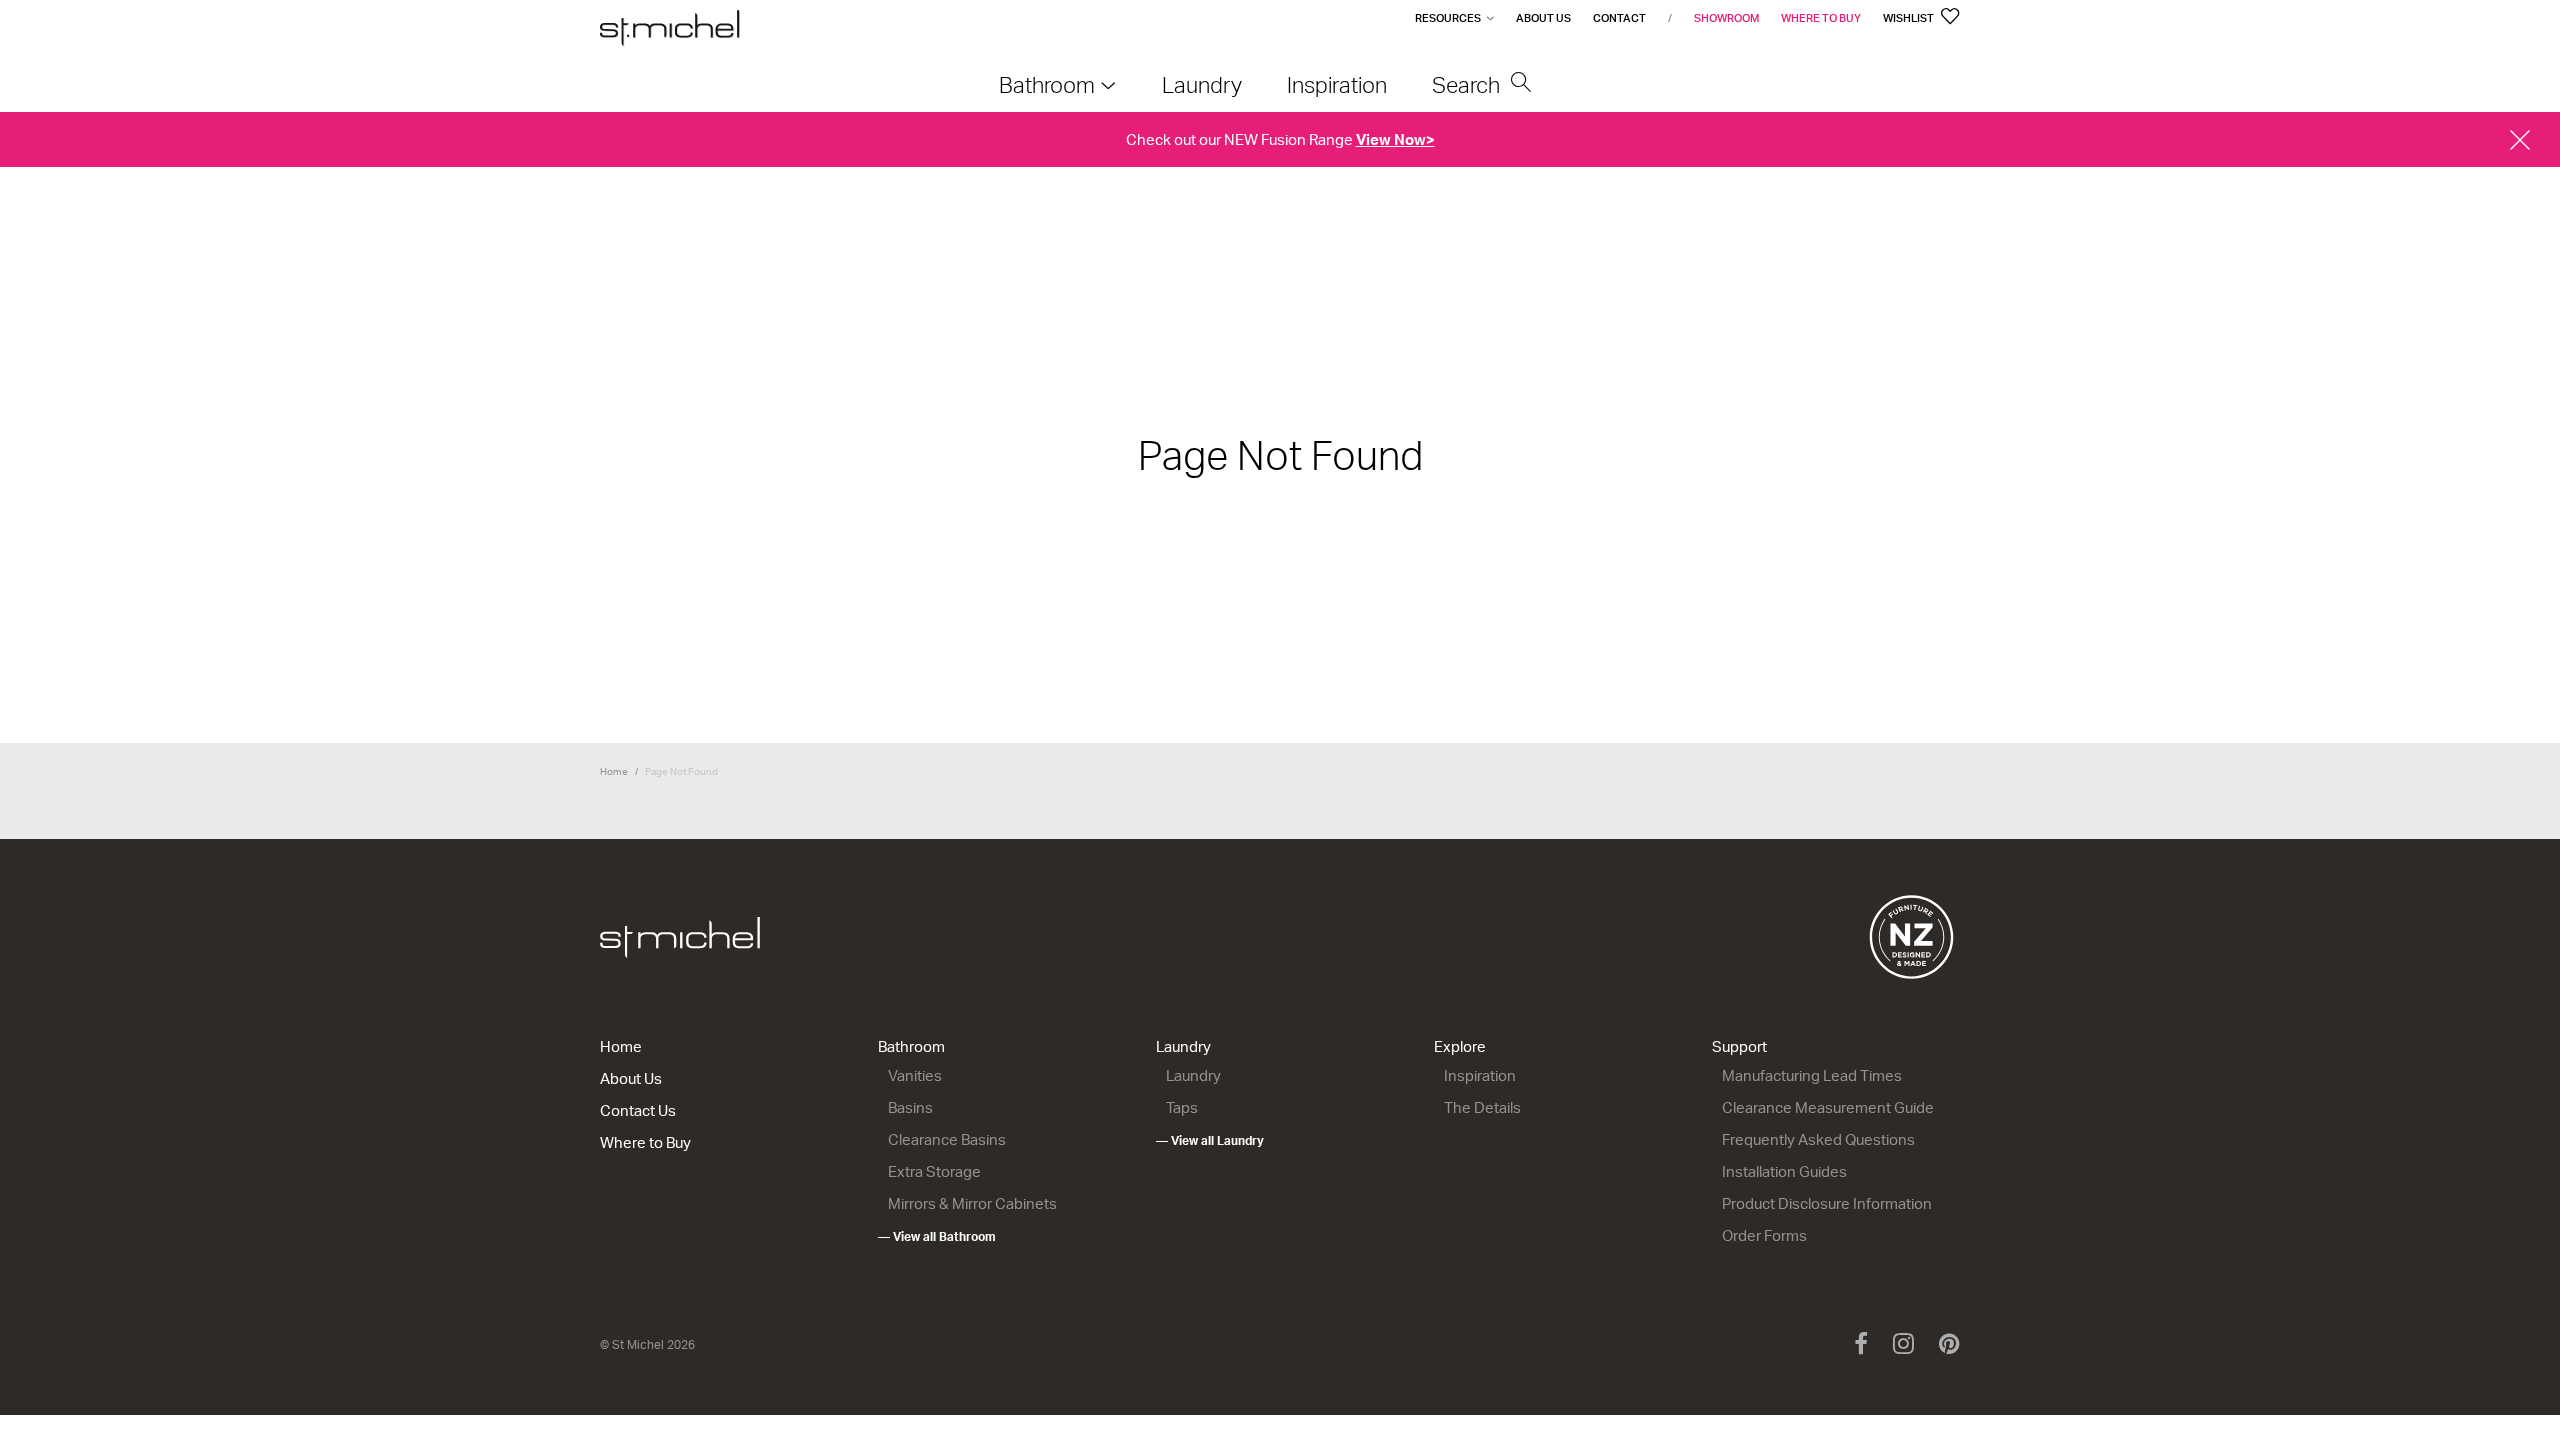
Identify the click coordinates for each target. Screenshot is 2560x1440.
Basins (910, 1107)
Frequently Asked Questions (1818, 1139)
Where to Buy (1821, 18)
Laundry (1183, 1046)
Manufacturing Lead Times (1812, 1075)
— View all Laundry (1210, 1140)
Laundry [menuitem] (1202, 84)
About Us (1543, 18)
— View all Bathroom (937, 1236)
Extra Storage (934, 1171)
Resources (1448, 18)
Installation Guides (1784, 1171)
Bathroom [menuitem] (1047, 84)
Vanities (915, 1075)
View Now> (1395, 139)
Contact (1619, 18)
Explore (1460, 1046)
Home (614, 771)
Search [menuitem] (1468, 84)
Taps (1182, 1107)
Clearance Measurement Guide (1828, 1107)
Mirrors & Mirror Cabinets (972, 1203)
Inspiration (1480, 1075)
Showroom (1726, 18)
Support (1739, 1046)
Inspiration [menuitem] (1337, 84)
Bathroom (911, 1046)
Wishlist (1909, 18)
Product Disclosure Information (1827, 1203)
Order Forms (1764, 1235)
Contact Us (638, 1110)
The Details (1482, 1107)
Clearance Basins (947, 1139)
